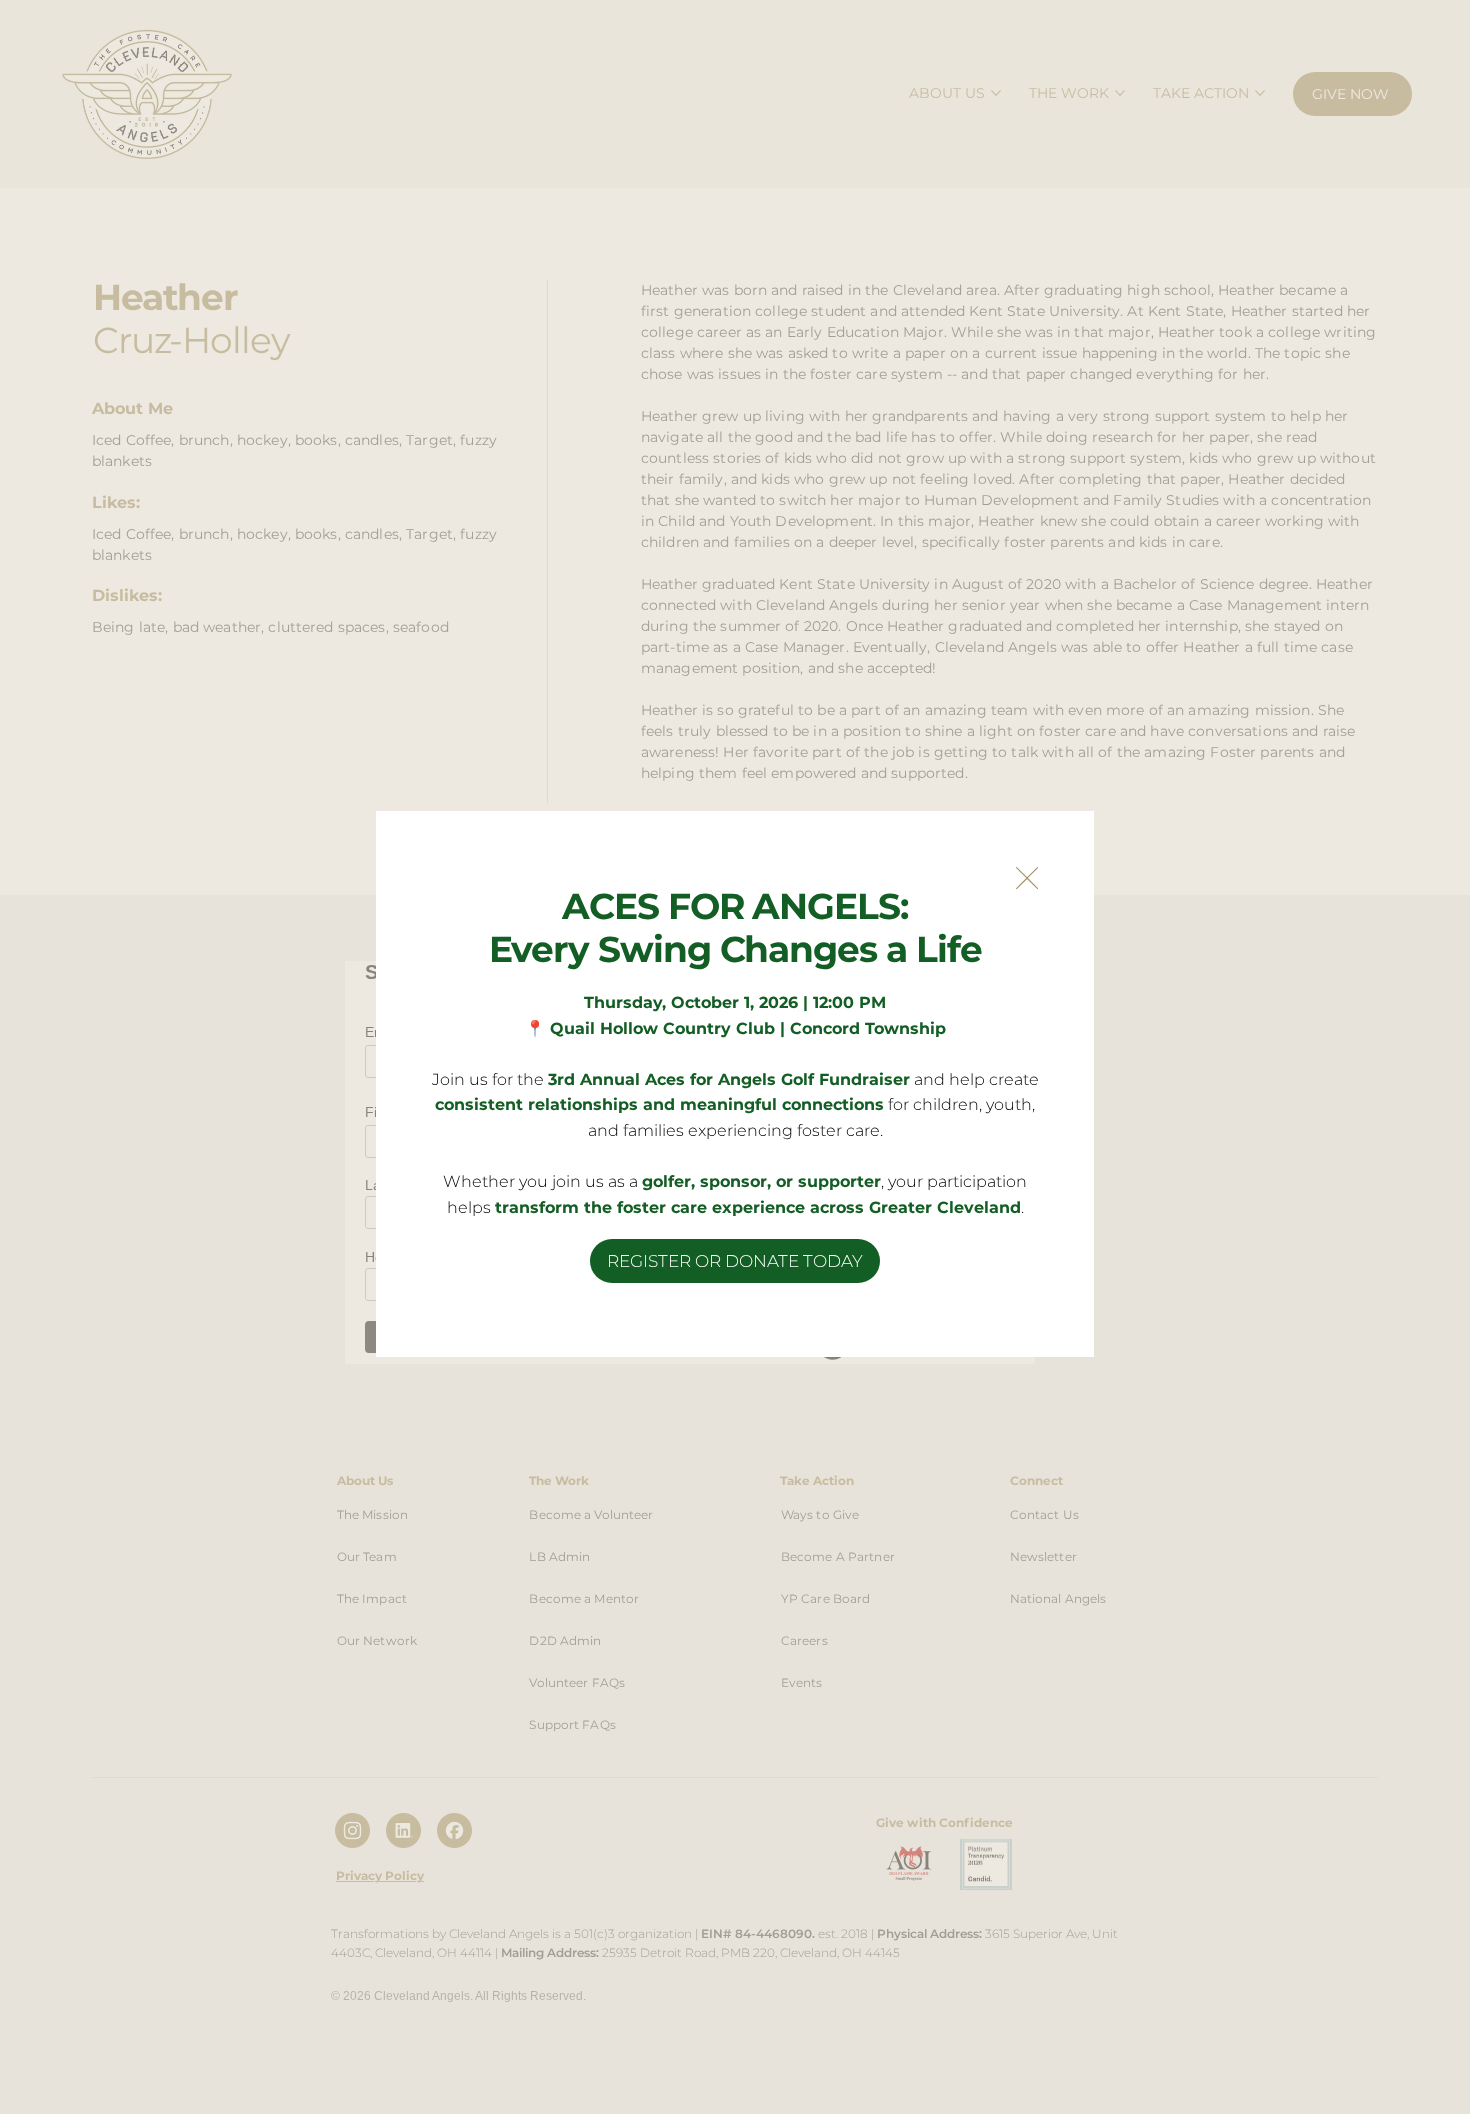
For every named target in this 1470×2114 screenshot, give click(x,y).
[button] (1027, 879)
